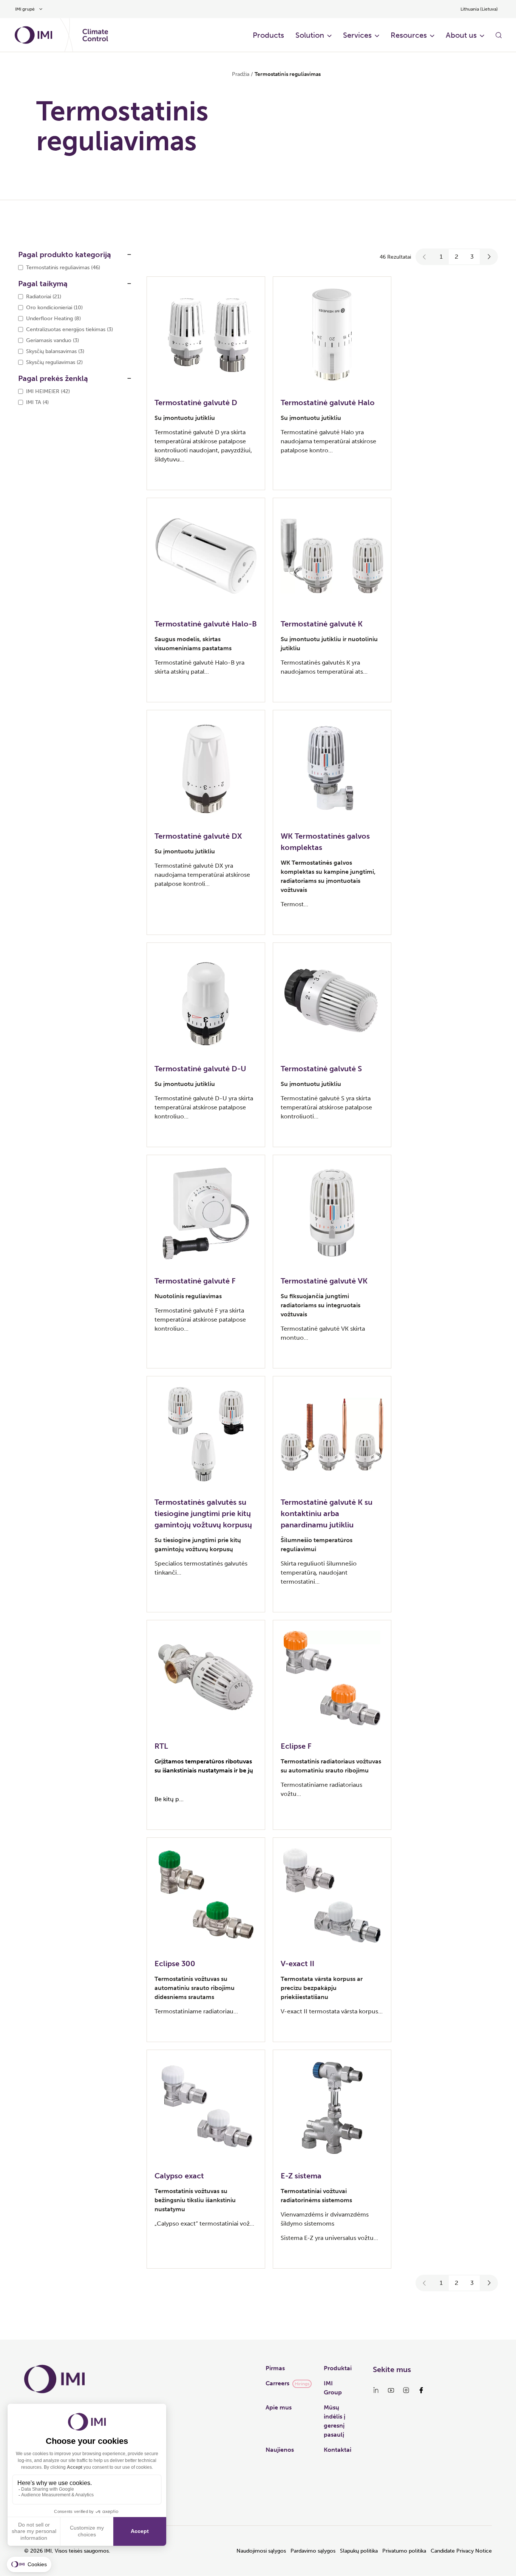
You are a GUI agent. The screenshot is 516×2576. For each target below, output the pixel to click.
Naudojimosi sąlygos (261, 2551)
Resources (409, 35)
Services (357, 35)
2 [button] (457, 257)
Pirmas (275, 2368)
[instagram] (406, 2390)
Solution (310, 35)
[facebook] (421, 2390)
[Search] (499, 35)
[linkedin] (376, 2390)
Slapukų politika (359, 2551)
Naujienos (280, 2450)
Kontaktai (338, 2450)
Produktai (338, 2368)
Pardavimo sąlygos (313, 2551)
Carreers (277, 2383)
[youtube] (391, 2390)
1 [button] (441, 257)
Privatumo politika (404, 2551)
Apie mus (279, 2407)
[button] (425, 257)
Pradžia (241, 74)
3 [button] (472, 257)
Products (268, 35)
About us (461, 35)
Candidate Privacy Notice (461, 2551)
